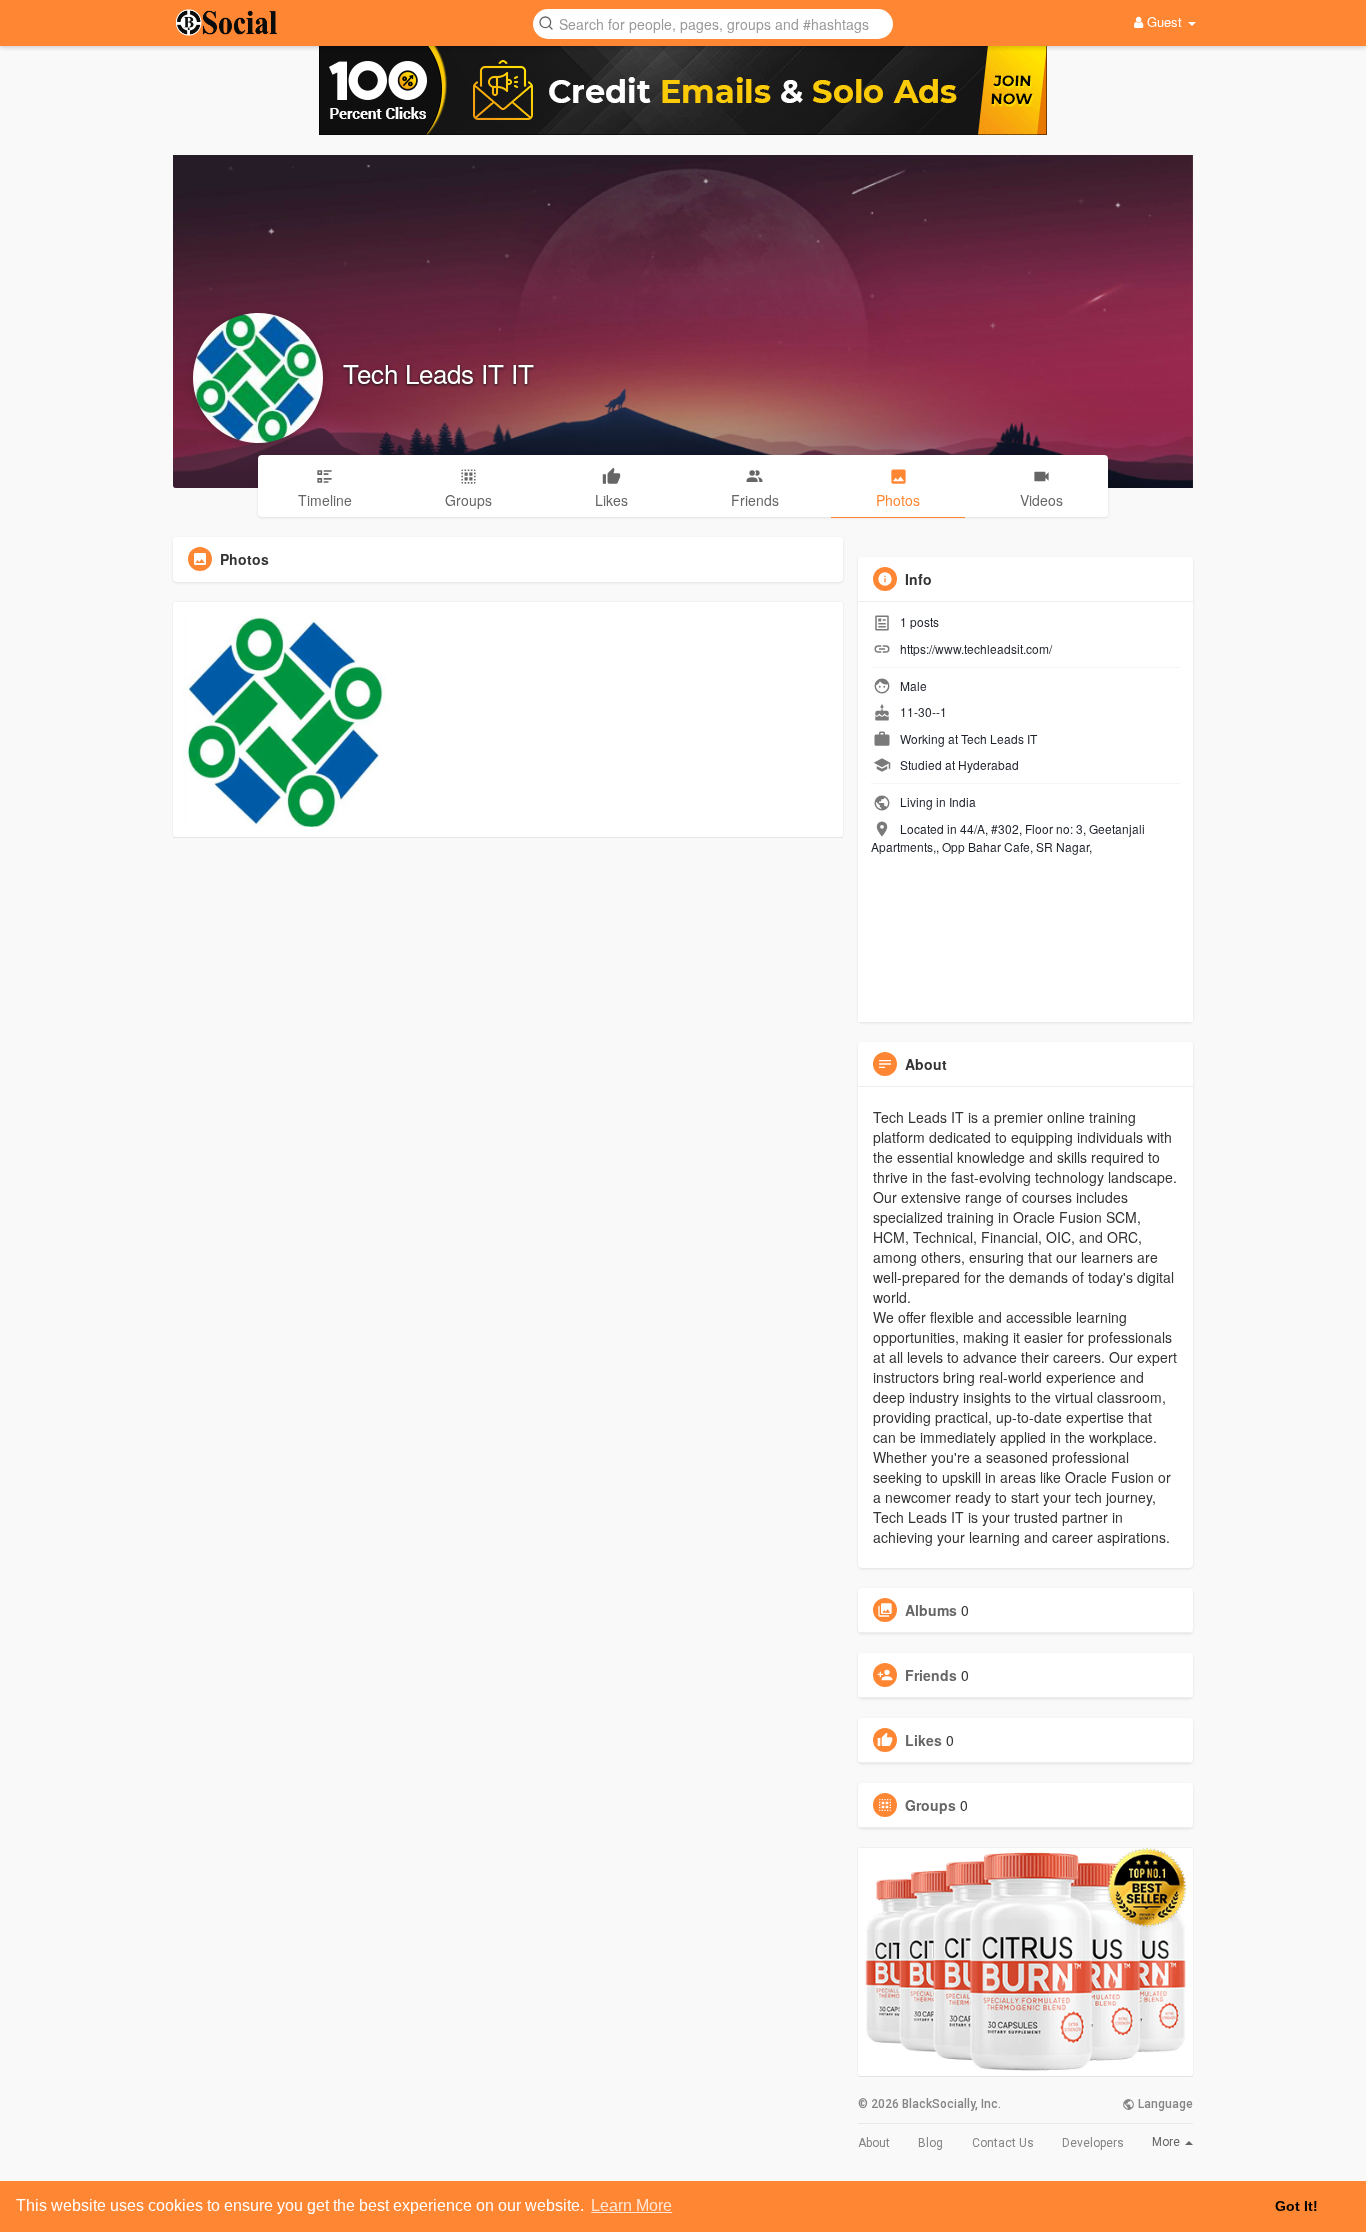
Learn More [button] (631, 2205)
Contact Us (1003, 2143)
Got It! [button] (1296, 2206)
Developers (1093, 2143)
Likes (923, 1740)
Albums (931, 1610)
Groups (930, 1805)
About (874, 2143)
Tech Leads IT (999, 738)
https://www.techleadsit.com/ (976, 648)
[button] (713, 22)
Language (1164, 2104)
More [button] (1167, 2142)
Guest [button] (1164, 21)
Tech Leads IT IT (438, 372)
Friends (931, 1675)
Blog (930, 2143)
